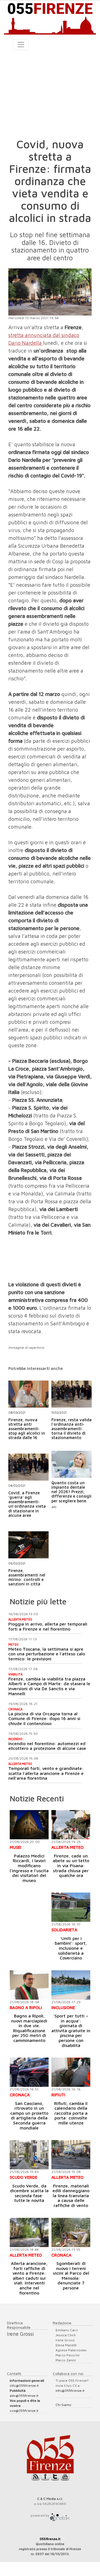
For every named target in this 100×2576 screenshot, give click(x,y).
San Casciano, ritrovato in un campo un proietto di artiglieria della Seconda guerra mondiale (29, 2116)
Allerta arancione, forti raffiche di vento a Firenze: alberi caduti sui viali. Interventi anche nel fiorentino (29, 2278)
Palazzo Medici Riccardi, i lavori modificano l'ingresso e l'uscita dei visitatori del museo (29, 1868)
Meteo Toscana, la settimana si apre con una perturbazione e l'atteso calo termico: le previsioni (47, 1654)
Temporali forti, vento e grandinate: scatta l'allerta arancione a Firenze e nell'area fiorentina (46, 1773)
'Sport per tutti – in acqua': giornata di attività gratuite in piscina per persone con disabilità (71, 2031)
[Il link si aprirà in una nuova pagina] (60, 2515)
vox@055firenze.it (24, 2411)
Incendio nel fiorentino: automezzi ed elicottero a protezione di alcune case (47, 1746)
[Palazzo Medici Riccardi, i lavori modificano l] (29, 1825)
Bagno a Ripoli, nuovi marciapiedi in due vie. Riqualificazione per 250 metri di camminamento (29, 2028)
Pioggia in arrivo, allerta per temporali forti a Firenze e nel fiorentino (48, 1626)
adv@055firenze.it (24, 2396)
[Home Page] (50, 18)
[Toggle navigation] (21, 45)
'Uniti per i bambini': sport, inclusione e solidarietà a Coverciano (71, 1948)
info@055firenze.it (24, 2385)
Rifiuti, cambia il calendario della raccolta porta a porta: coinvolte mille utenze (71, 2113)
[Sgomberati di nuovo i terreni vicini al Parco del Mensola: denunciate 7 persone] (71, 2232)
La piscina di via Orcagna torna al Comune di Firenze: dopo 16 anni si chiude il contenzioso (44, 1718)
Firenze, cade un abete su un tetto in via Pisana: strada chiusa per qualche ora (71, 1866)
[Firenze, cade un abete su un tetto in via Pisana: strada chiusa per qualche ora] (71, 1825)
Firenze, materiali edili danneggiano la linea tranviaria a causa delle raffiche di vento (71, 2196)
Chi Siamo (63, 2405)
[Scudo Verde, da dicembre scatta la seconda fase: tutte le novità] (29, 2155)
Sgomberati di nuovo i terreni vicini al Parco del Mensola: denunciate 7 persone (71, 2276)
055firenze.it (50, 2539)
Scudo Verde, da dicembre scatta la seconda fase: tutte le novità (29, 2193)
